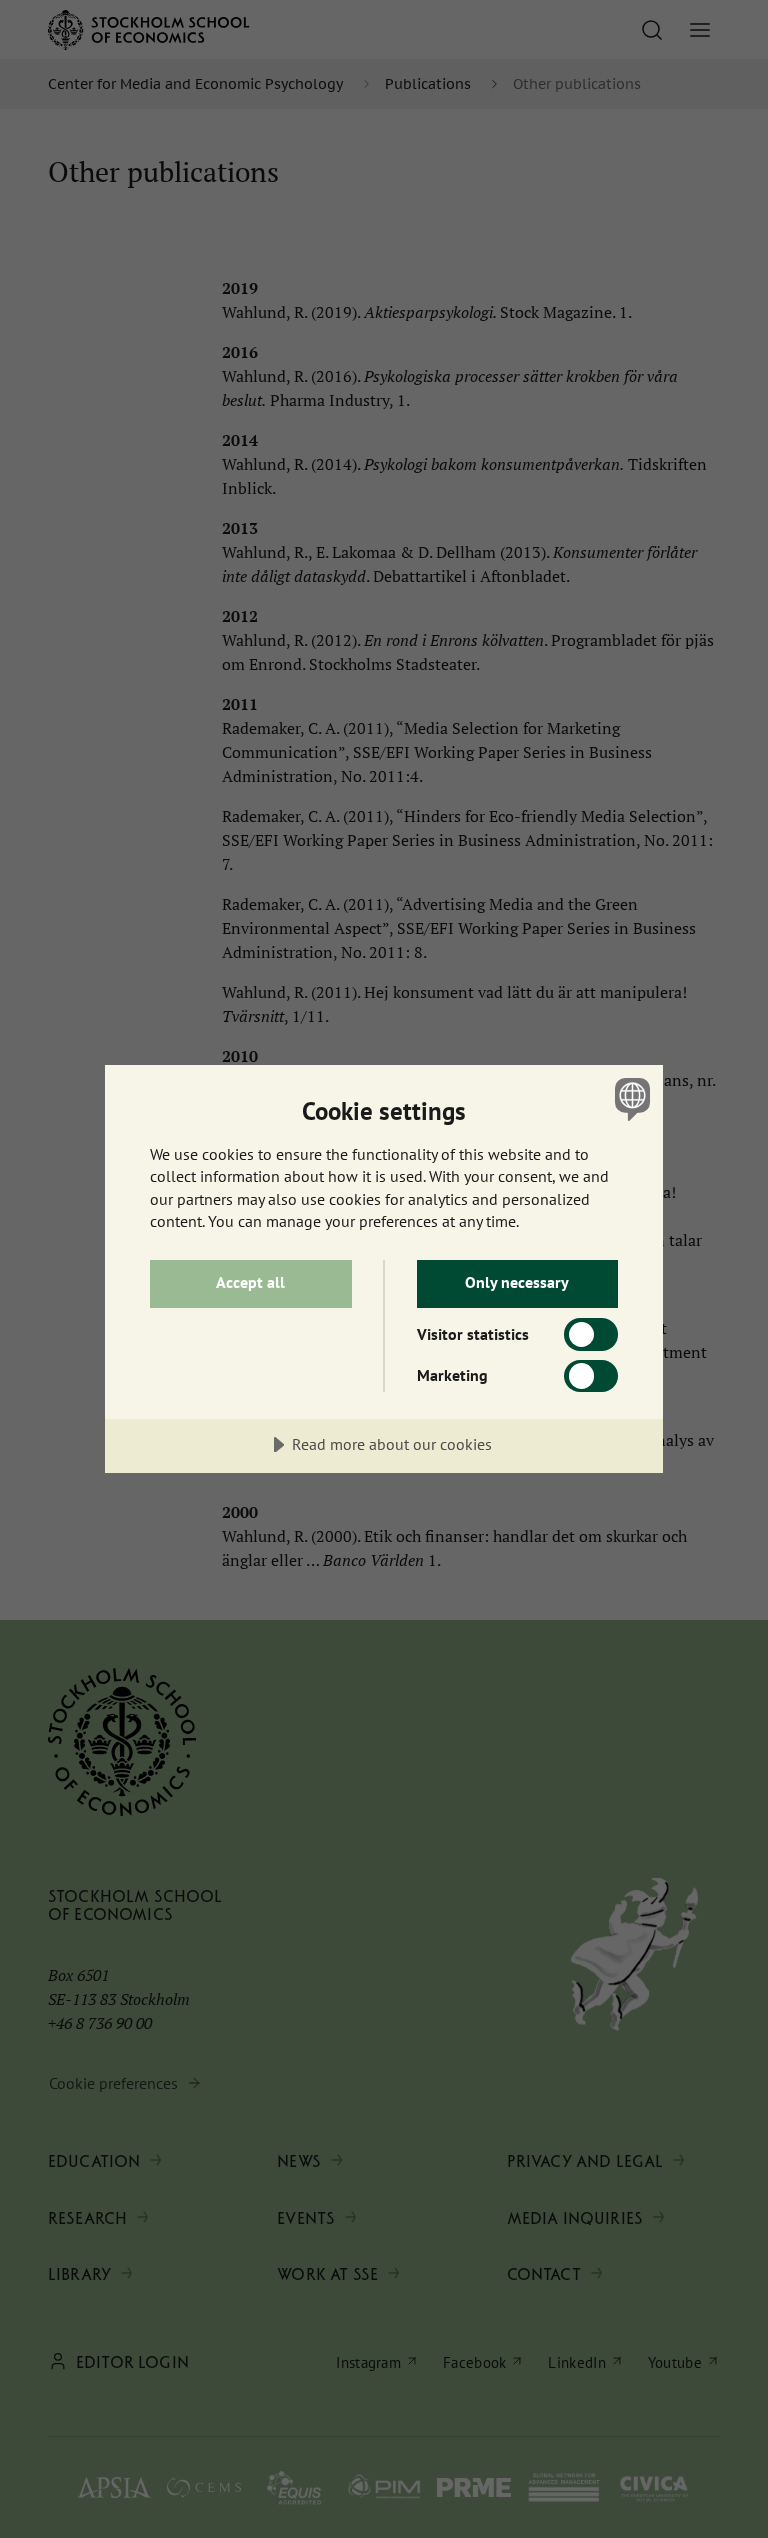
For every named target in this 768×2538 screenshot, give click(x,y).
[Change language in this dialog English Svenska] (630, 1099)
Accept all (250, 1282)
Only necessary (517, 1282)
